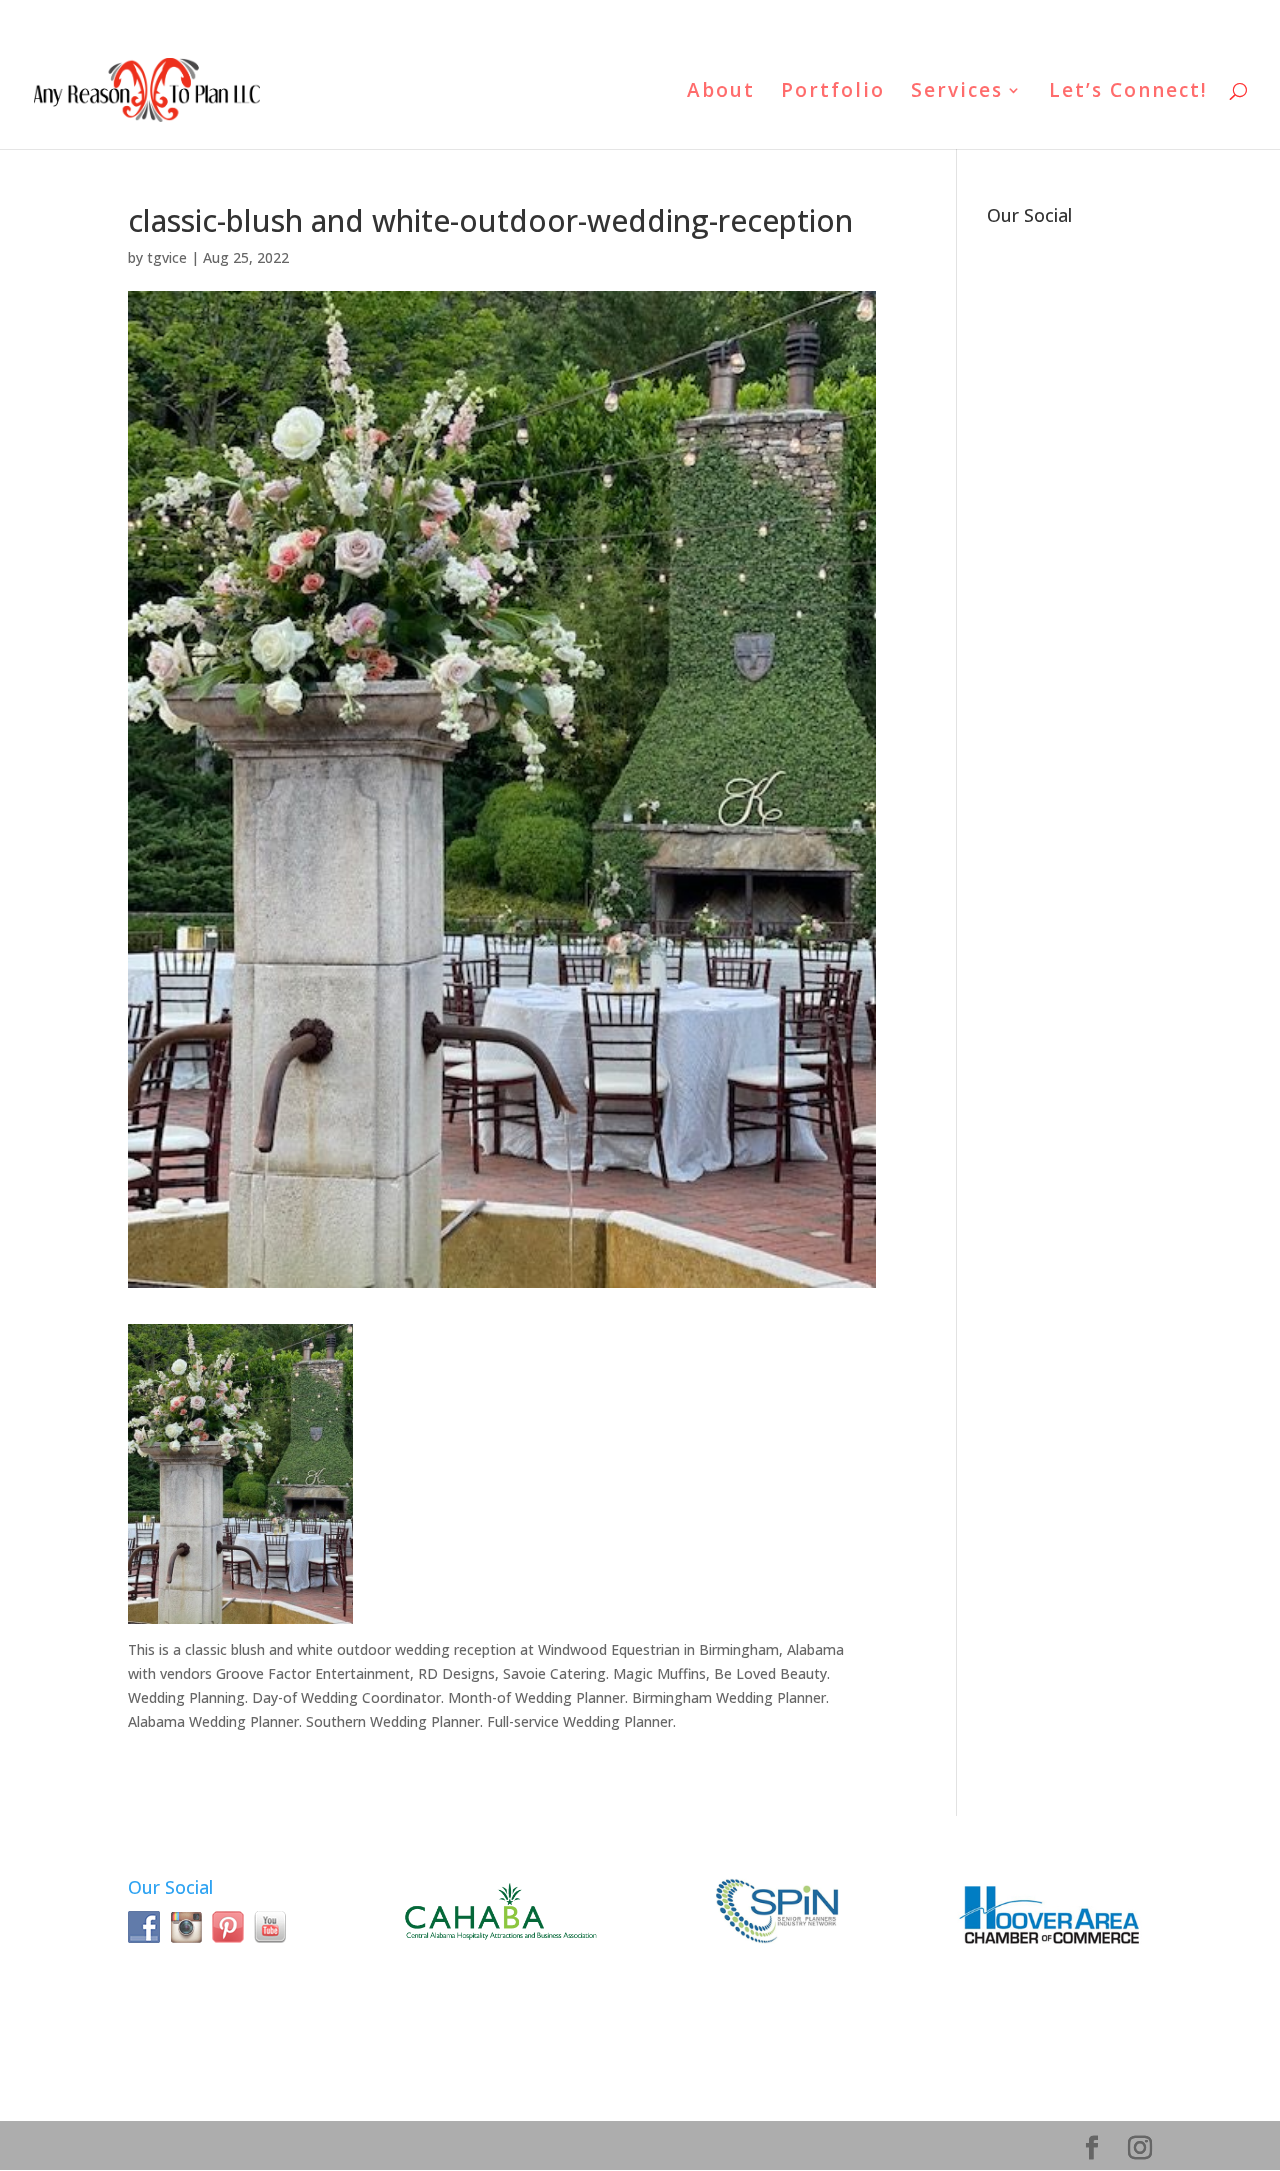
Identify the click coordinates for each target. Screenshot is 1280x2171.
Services (957, 93)
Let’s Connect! (1128, 93)
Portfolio (833, 93)
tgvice (167, 257)
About (721, 93)
